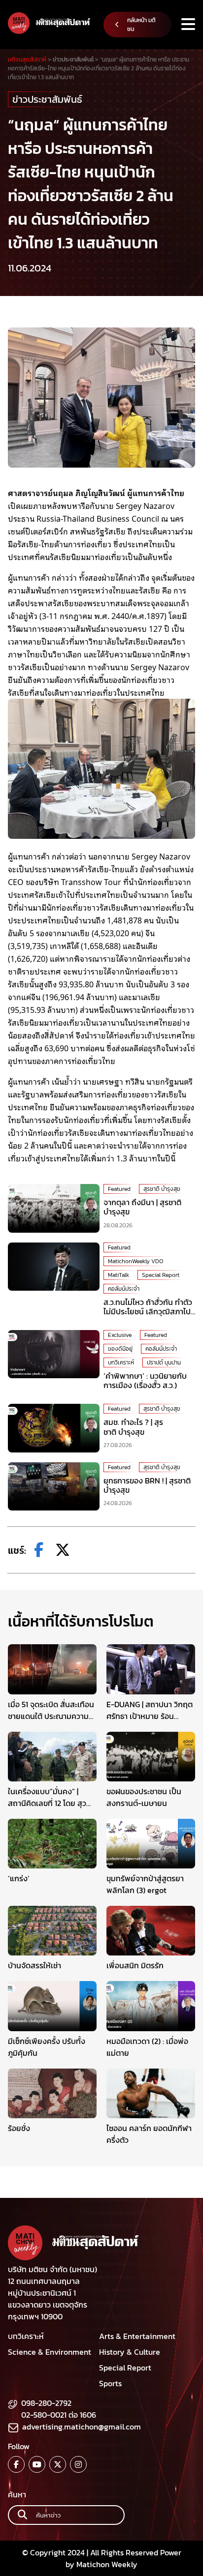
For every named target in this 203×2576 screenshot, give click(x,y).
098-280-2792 (46, 2403)
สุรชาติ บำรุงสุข (162, 1189)
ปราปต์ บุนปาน (164, 1362)
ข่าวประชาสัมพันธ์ (47, 99)
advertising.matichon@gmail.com (82, 2427)
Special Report (161, 1275)
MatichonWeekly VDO (135, 1261)
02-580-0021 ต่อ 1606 (59, 2415)
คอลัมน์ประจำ (124, 1289)
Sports (110, 2383)
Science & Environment (50, 2352)
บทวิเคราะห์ (121, 1362)
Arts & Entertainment (137, 2336)
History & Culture (130, 2352)
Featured (119, 1189)
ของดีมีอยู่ (120, 1349)
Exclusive (120, 1335)
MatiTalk (118, 1275)
